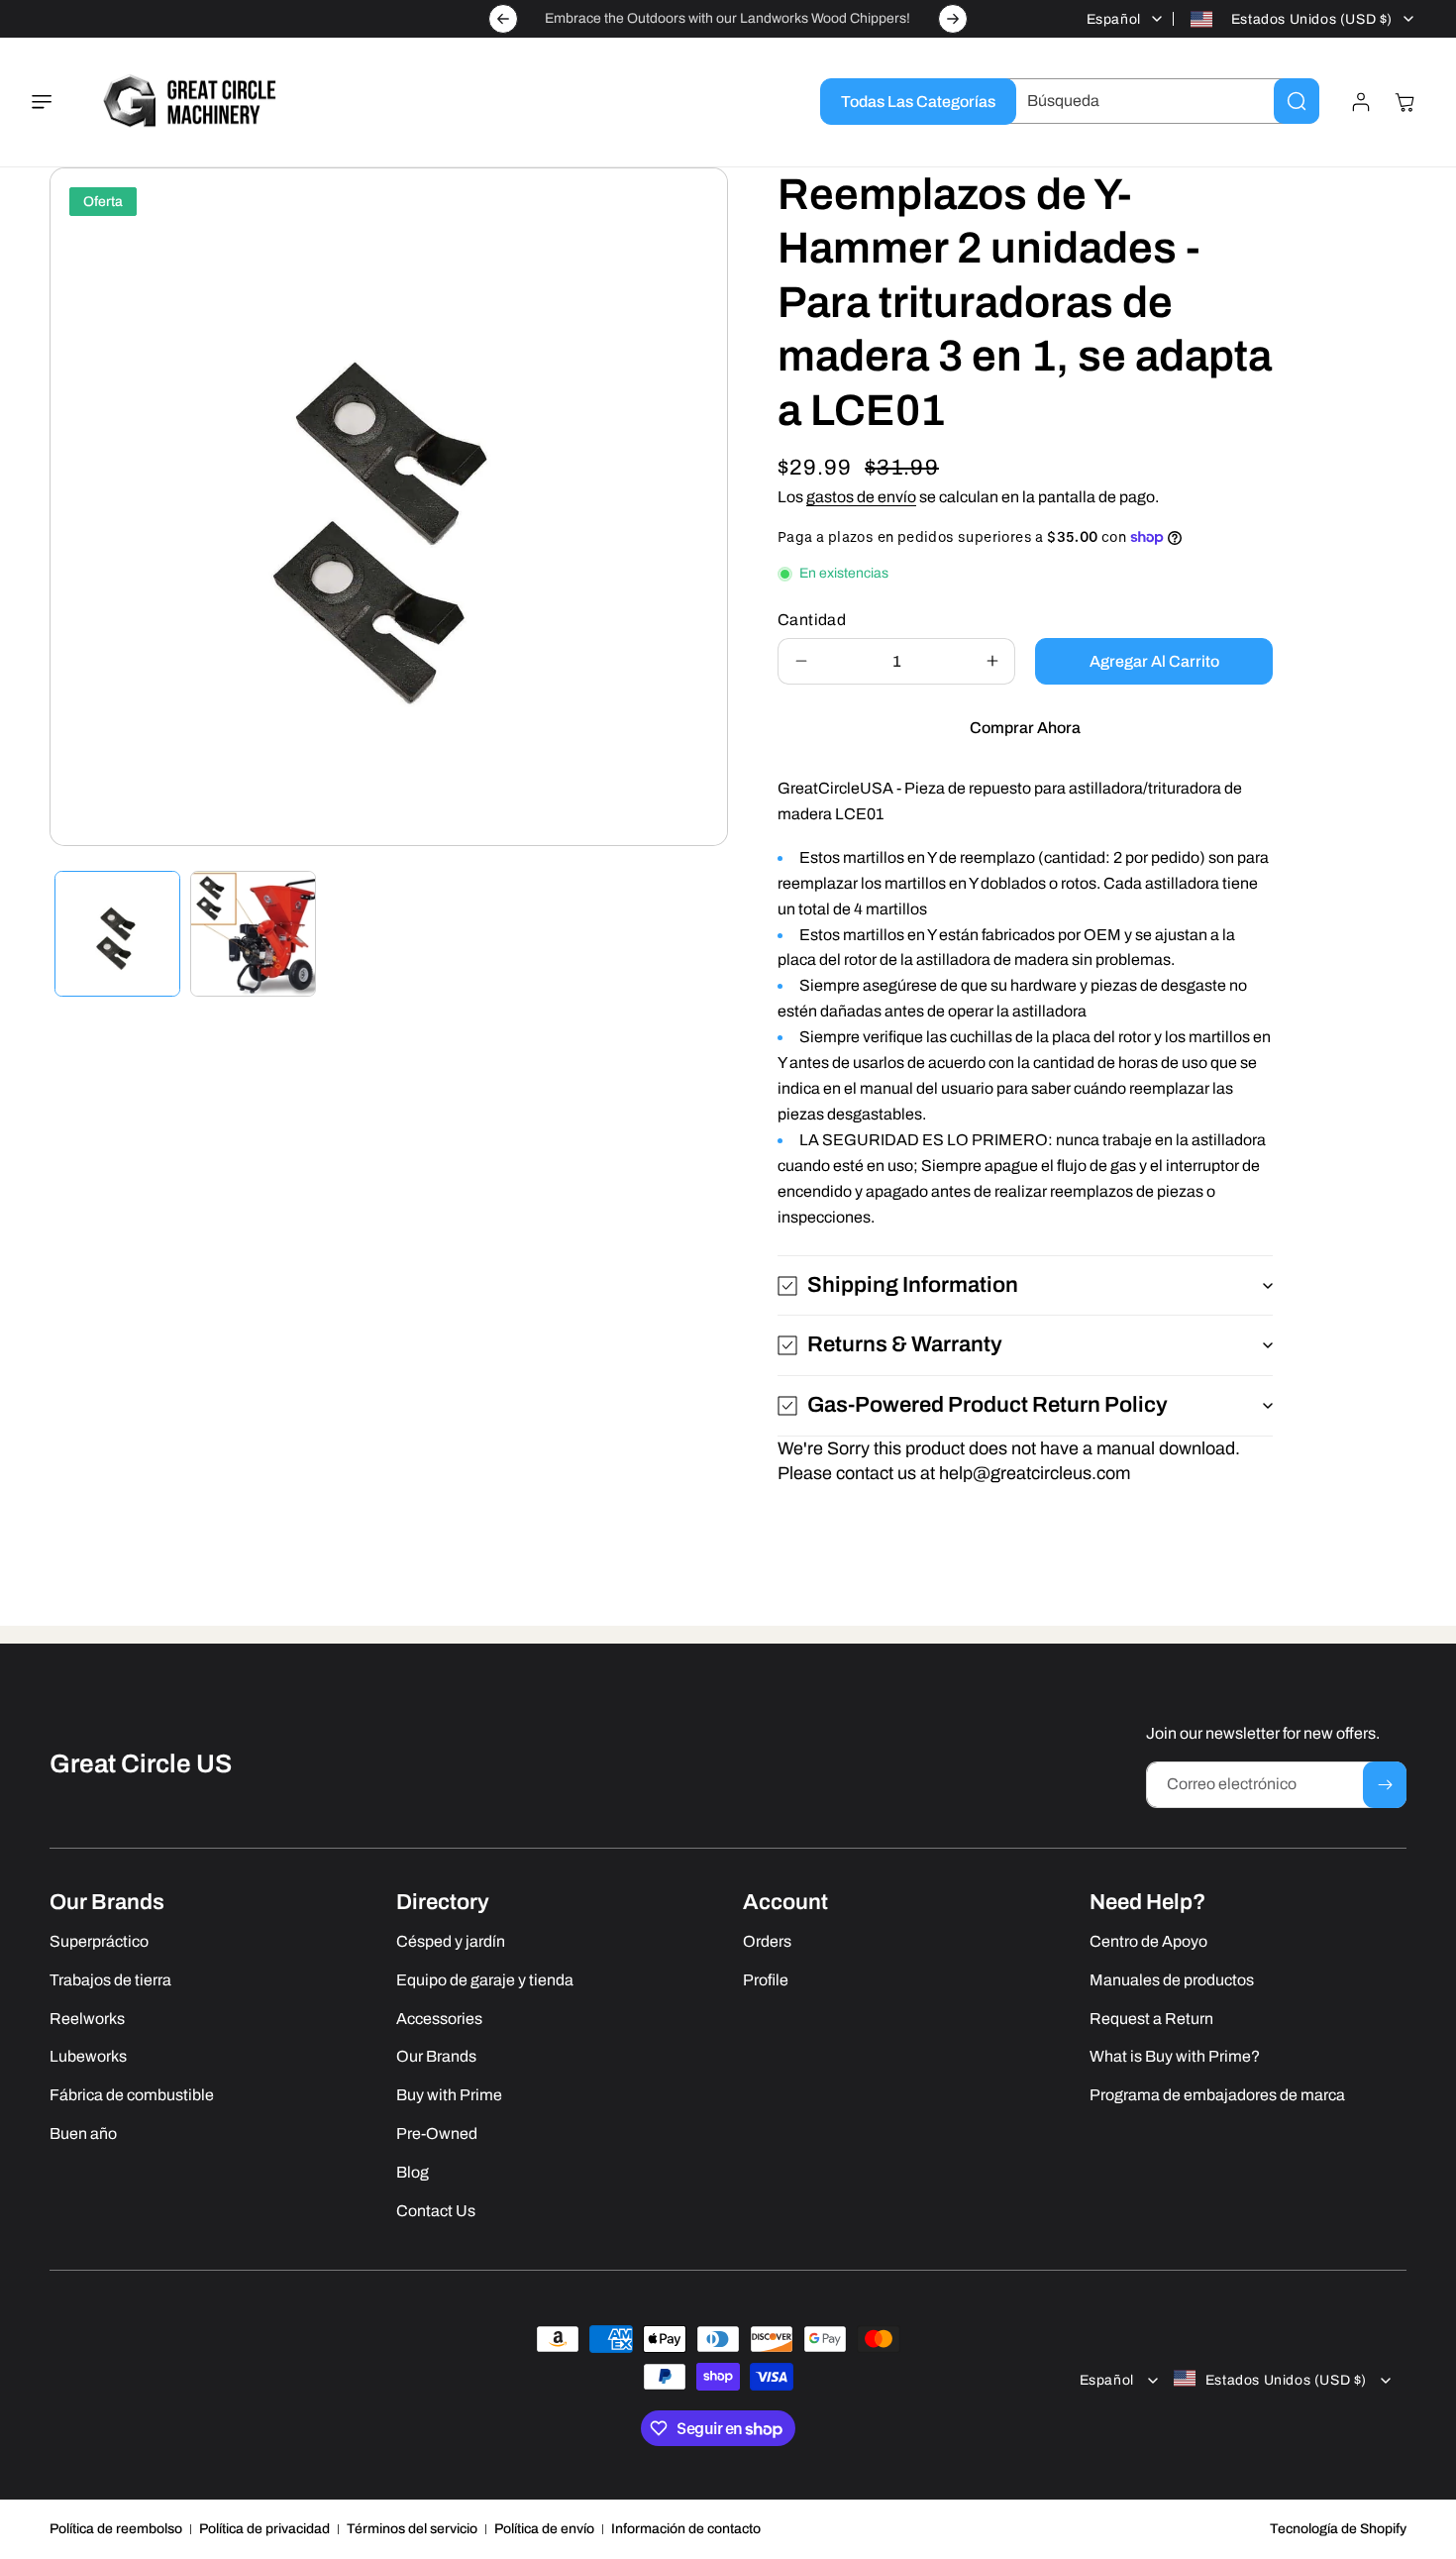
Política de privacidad (264, 2529)
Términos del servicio (412, 2529)
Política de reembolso (116, 2529)
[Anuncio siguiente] (953, 19)
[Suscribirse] (1385, 1785)
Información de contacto (686, 2529)
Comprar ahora (1025, 728)
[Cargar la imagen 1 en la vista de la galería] (117, 934)
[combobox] (1158, 101)
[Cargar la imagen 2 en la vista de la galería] (253, 934)
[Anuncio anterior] (503, 19)
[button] (53, 102)
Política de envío (544, 2529)
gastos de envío (861, 497)
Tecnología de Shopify (1338, 2529)
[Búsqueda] (1297, 101)
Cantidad (812, 620)
